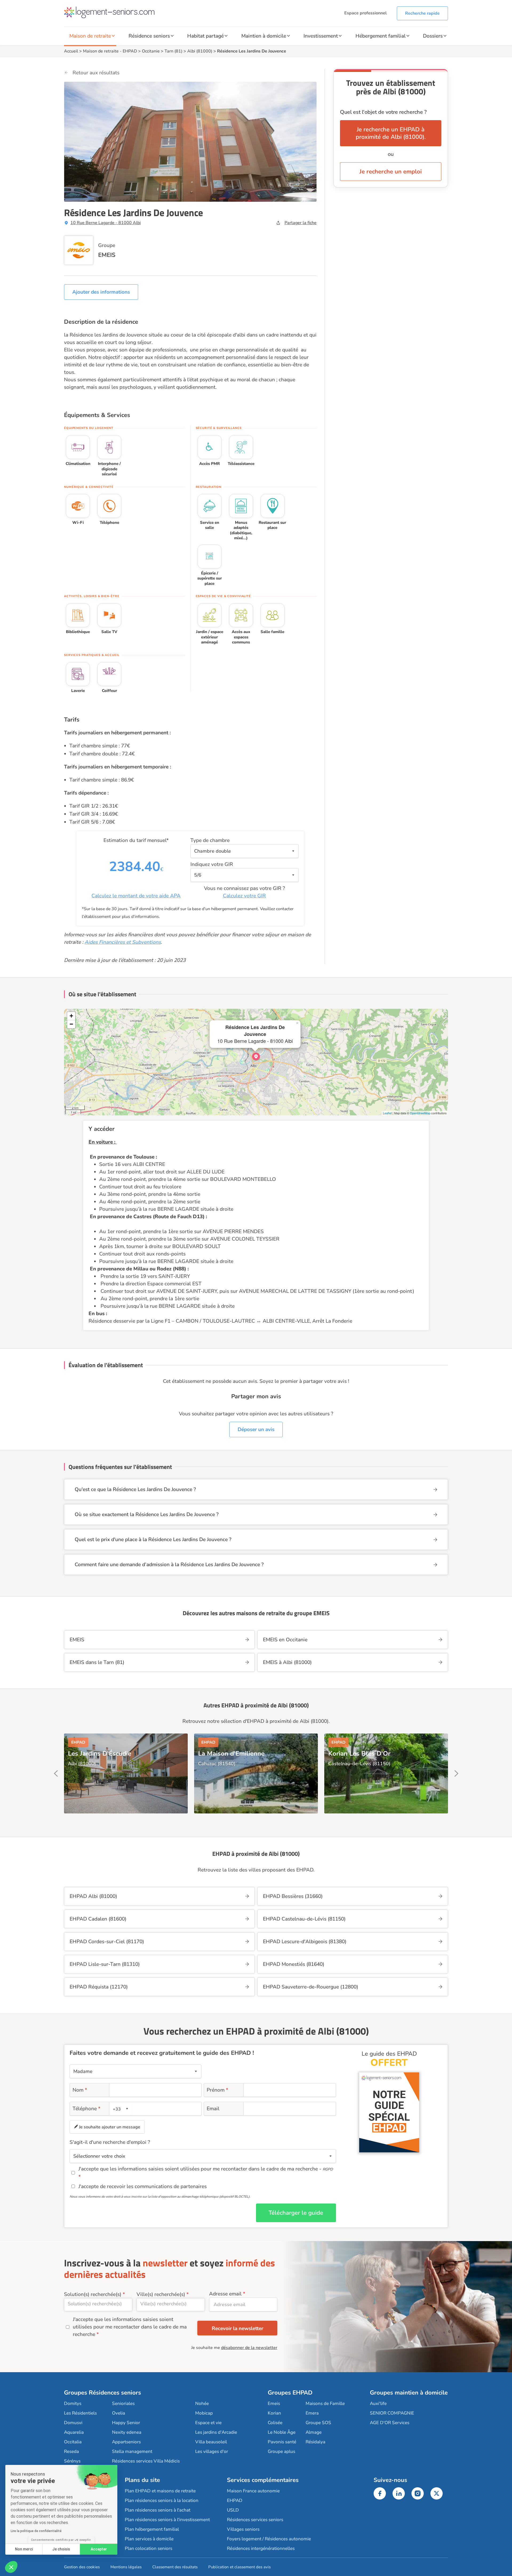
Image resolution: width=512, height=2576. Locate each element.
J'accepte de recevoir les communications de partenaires (143, 2186)
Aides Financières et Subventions (123, 942)
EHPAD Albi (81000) (93, 1896)
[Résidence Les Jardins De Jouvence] (256, 1056)
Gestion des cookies (82, 2567)
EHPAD (130, 51)
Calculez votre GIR (244, 896)
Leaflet (387, 1113)
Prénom (217, 2090)
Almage (314, 2432)
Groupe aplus (281, 2451)
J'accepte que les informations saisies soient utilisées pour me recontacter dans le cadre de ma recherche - (206, 2169)
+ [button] (71, 1016)
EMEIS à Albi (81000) (287, 1662)
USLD (233, 2510)
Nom (80, 2090)
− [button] (71, 1024)
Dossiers (433, 36)
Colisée (275, 2423)
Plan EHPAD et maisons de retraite (160, 2491)
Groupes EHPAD (290, 2393)
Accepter (99, 2549)
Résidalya (315, 2442)
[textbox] (120, 2109)
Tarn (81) (173, 51)
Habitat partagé (205, 36)
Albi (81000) (200, 51)
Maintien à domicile (264, 36)
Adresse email (225, 2294)
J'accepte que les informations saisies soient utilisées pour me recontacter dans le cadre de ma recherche (130, 2327)
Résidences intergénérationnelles (261, 2548)
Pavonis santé (282, 2442)
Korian (274, 2413)
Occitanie (151, 51)
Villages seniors (243, 2529)
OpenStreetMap (420, 1113)
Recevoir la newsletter (237, 2328)
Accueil (71, 51)
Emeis (274, 2403)
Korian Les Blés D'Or (359, 1753)
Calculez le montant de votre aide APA (136, 896)
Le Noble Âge (282, 2432)
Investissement (321, 36)
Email (213, 2109)
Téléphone (87, 2109)
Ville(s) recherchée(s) (161, 2294)
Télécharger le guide (296, 2213)
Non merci (24, 2549)
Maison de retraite (90, 36)
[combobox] (121, 2109)
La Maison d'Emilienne (231, 1753)
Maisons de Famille (325, 2403)
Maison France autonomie (253, 2491)
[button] (11, 2567)
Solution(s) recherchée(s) (93, 2294)
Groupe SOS (318, 2423)
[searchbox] (98, 2304)
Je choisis (61, 2549)
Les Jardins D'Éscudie (100, 1753)
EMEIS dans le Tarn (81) (97, 1662)
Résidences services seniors (255, 2520)
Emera (312, 2413)
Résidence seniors (149, 36)
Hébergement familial (381, 36)
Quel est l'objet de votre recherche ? (383, 112)
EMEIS (107, 255)
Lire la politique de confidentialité (36, 2531)
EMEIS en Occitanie (285, 1640)
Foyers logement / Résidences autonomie (269, 2539)
